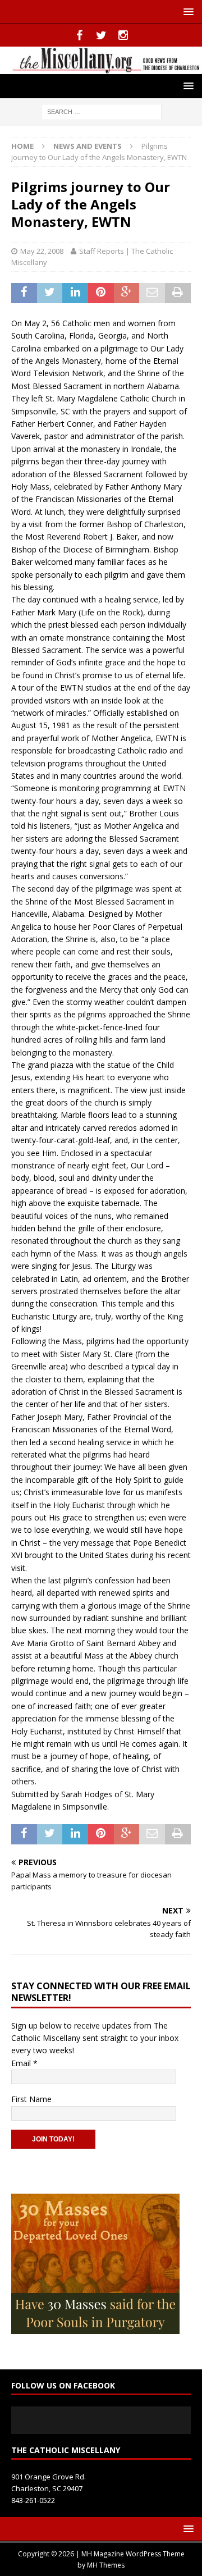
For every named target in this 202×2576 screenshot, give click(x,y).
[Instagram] (123, 35)
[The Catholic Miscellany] (101, 67)
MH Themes (106, 2565)
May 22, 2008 (42, 251)
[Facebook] (79, 35)
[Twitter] (101, 35)
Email (24, 2063)
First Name (31, 2099)
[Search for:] (101, 111)
